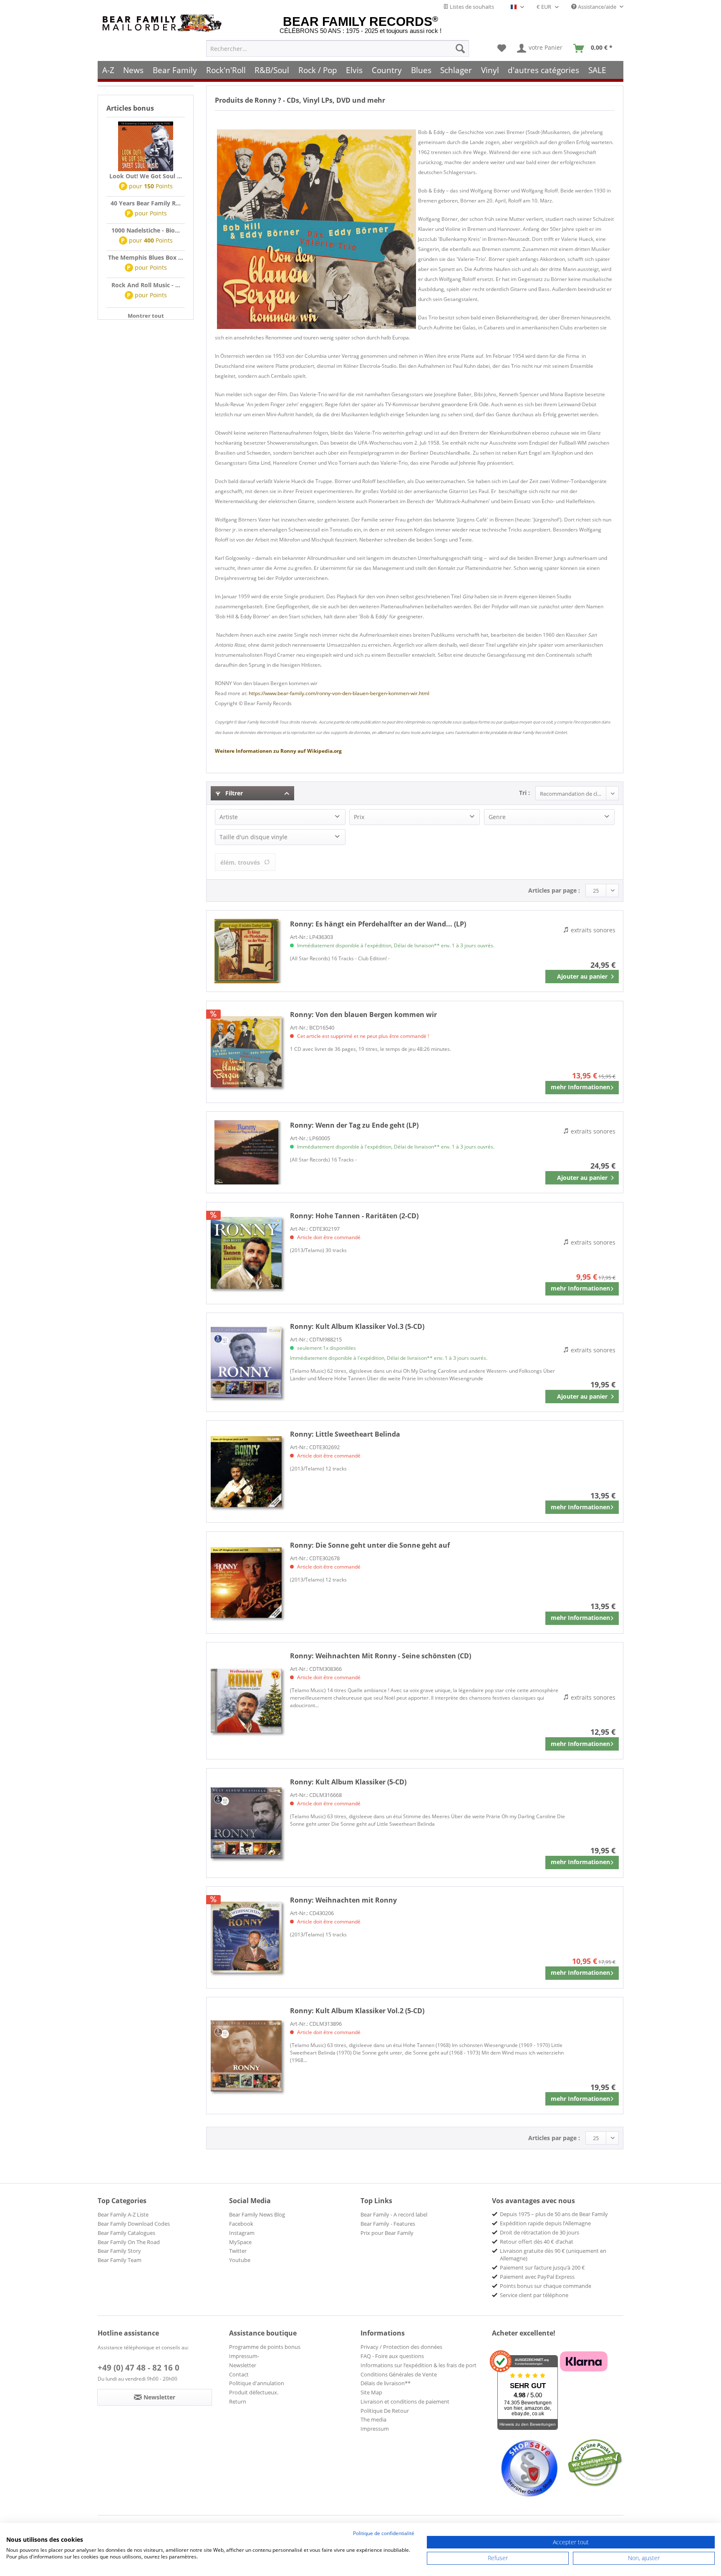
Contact (239, 2374)
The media (373, 2419)
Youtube (240, 2260)
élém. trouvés (240, 862)
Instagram (242, 2233)
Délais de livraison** (386, 2383)
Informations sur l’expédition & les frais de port (418, 2365)
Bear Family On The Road (129, 2242)
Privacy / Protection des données (401, 2347)
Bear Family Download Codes (134, 2224)
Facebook (241, 2224)
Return (238, 2401)
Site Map (371, 2392)
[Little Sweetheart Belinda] (246, 1471)
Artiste (229, 817)
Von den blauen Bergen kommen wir (363, 1015)
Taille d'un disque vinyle (253, 837)
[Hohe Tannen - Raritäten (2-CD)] (246, 1253)
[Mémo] (502, 48)
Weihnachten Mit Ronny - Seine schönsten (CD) (381, 1656)
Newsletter (243, 2365)
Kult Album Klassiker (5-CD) (348, 1782)
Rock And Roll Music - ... (146, 285)
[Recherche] (460, 48)
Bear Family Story (119, 2251)
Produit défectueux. (254, 2392)
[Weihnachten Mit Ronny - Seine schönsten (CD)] (246, 1701)
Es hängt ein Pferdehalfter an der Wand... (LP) (378, 924)
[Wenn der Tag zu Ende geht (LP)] (246, 1152)
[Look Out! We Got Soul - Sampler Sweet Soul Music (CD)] (146, 147)
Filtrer (233, 793)
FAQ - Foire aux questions (392, 2356)
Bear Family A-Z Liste (123, 2214)
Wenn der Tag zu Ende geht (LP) (354, 1125)
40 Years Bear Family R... (146, 203)
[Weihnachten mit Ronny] (246, 1937)
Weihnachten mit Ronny (343, 1900)
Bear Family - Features (388, 2224)
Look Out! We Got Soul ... (146, 176)
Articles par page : (554, 890)
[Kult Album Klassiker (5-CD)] (246, 1823)
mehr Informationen (580, 1087)
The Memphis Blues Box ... (146, 257)
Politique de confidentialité (384, 2533)
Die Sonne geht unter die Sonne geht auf (370, 1545)
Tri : (524, 793)
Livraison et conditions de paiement (405, 2401)
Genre (497, 817)
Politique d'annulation (257, 2383)
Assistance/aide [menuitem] (597, 7)
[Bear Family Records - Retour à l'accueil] (164, 23)
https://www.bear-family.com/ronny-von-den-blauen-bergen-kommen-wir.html (339, 693)
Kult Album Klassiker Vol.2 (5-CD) (357, 2011)
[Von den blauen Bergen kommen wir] (246, 1052)
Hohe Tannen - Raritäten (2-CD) (354, 1216)
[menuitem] (338, 48)
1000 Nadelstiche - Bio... (146, 230)
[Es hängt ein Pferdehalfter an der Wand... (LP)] (246, 951)
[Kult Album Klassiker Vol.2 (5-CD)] (246, 2056)
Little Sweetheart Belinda (345, 1434)
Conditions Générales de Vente (399, 2374)
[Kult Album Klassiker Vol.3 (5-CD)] (246, 1362)
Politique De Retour (385, 2411)
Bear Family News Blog (257, 2214)
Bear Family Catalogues (126, 2233)
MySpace (240, 2242)
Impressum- (244, 2356)
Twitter (238, 2251)
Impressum (375, 2429)
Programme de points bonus (265, 2347)
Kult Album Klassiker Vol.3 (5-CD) (357, 1326)
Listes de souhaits (471, 7)
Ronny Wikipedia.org (278, 751)
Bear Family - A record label (394, 2214)
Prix (359, 817)
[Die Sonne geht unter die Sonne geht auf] (246, 1583)
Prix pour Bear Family (387, 2233)
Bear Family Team (120, 2260)
